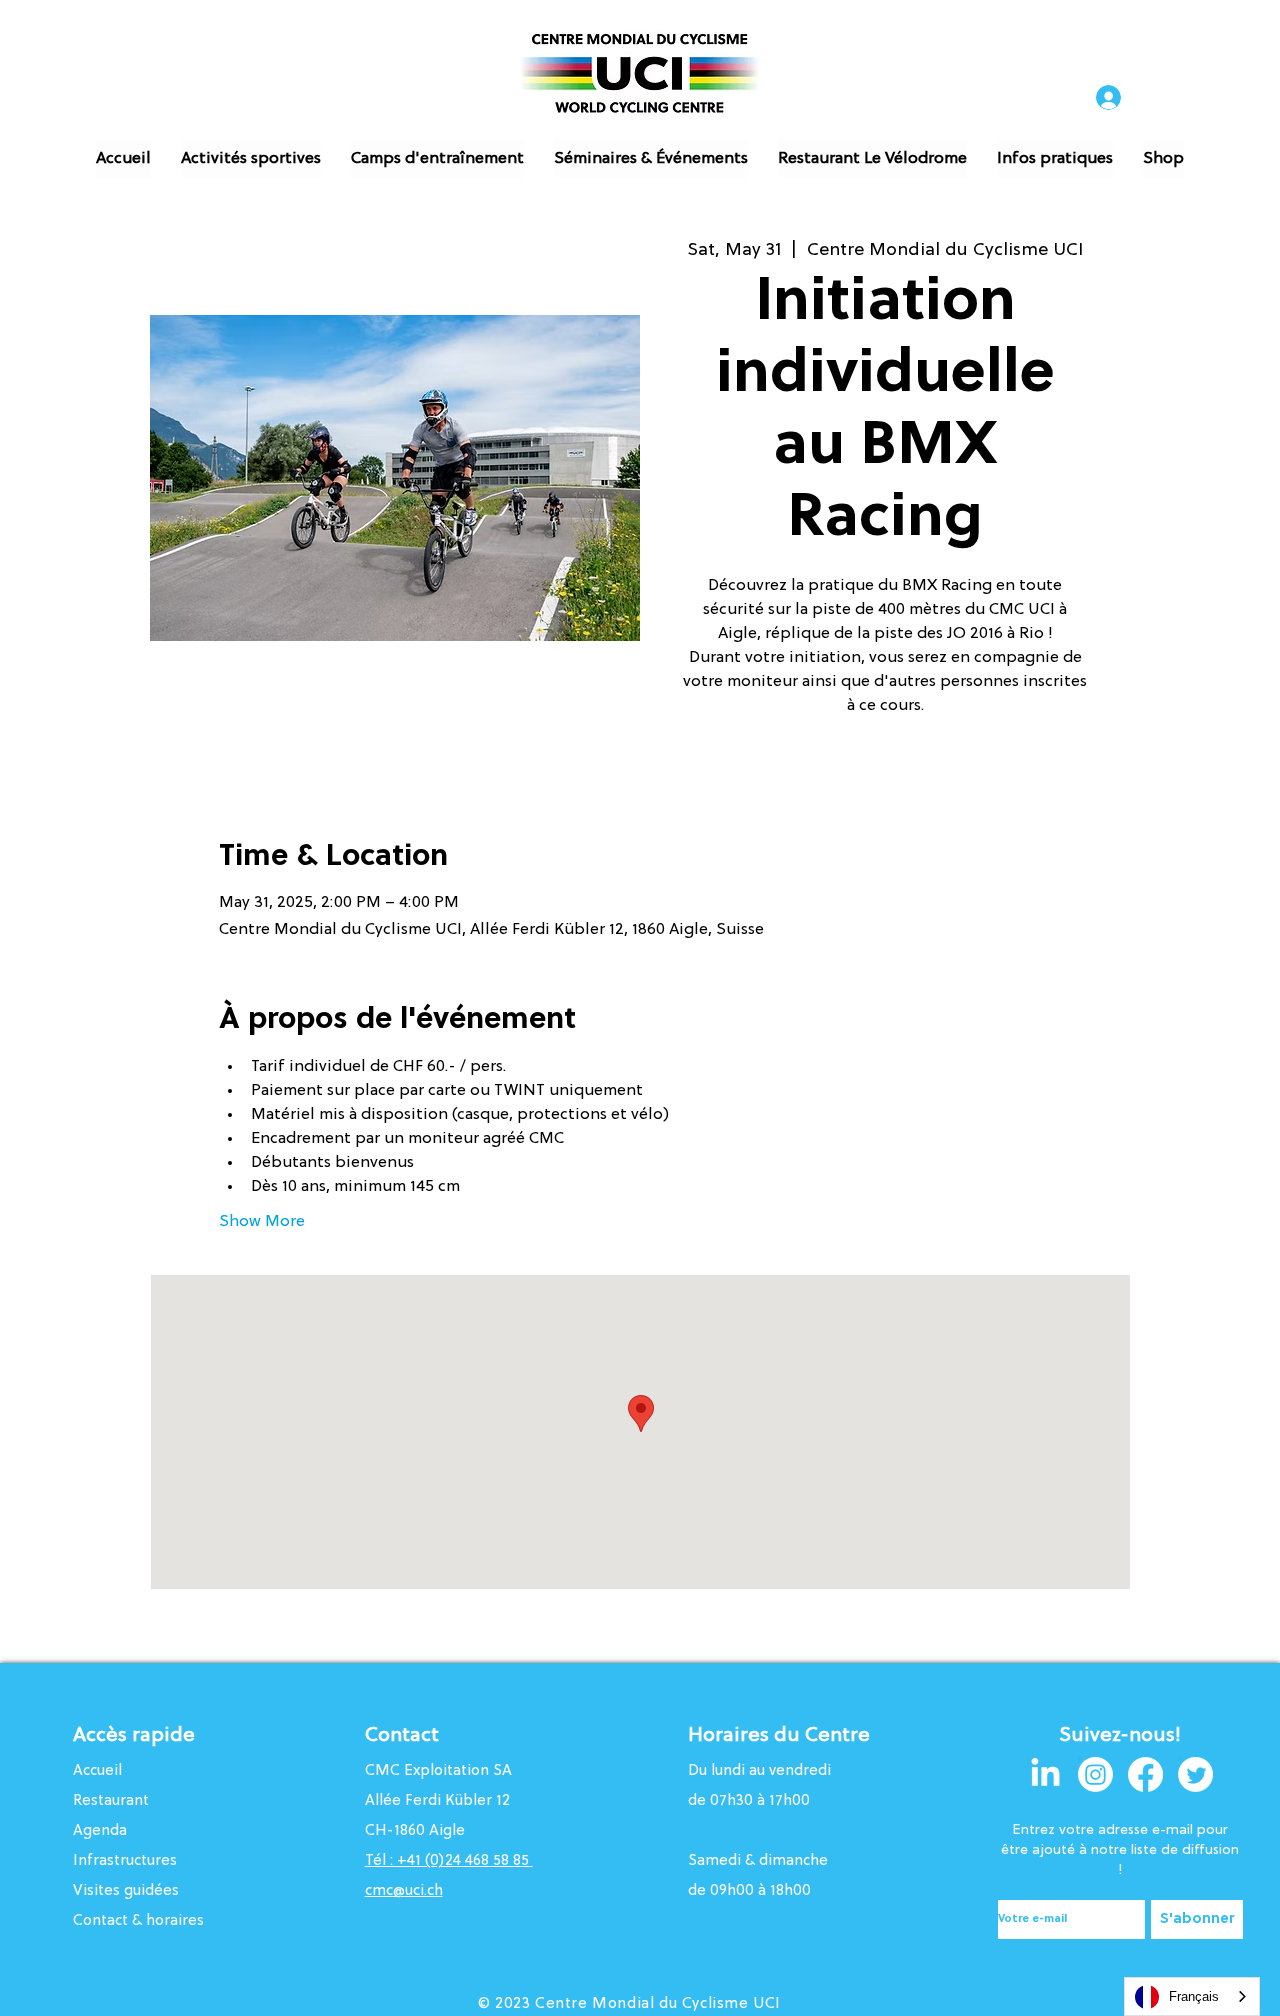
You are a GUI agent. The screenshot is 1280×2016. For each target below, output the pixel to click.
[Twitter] (1195, 1774)
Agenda (100, 1831)
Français (1194, 1996)
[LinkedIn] (1045, 1774)
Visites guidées (126, 1891)
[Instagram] (1095, 1774)
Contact (402, 1736)
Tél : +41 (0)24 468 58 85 (449, 1861)
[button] (251, 159)
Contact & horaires (138, 1921)
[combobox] (1192, 1996)
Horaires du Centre (781, 1736)
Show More (262, 1222)
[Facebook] (1145, 1774)
